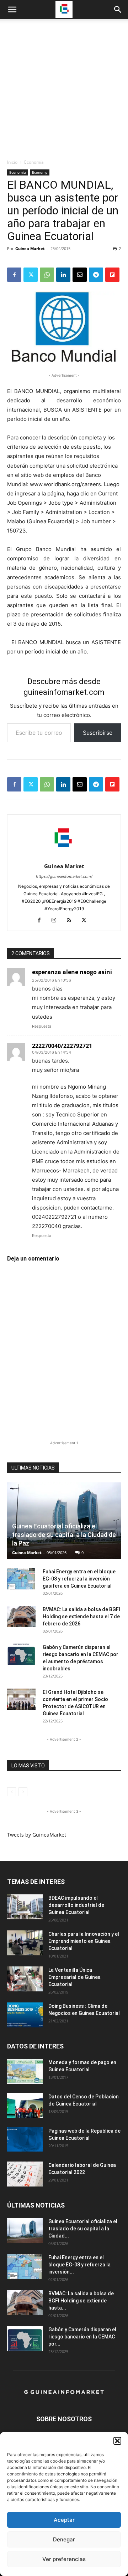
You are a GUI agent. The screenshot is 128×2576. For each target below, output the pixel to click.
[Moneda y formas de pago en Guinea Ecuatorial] (25, 2071)
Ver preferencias (64, 2559)
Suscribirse (98, 733)
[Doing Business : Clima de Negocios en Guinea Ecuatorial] (25, 2015)
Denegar (64, 2539)
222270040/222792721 (62, 1046)
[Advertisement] (64, 91)
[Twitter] (31, 275)
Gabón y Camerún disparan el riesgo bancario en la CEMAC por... (82, 2337)
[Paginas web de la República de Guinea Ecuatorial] (25, 2140)
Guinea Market (30, 248)
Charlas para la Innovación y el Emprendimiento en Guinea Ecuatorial (84, 1941)
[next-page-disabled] (23, 1792)
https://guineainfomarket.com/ (64, 876)
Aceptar (64, 2520)
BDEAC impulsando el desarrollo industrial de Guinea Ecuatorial (76, 1905)
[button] (117, 2441)
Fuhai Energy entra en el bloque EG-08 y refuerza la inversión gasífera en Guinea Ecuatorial (79, 1579)
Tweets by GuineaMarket (37, 1835)
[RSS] (72, 921)
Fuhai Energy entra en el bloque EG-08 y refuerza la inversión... (79, 2265)
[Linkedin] (63, 275)
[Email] (80, 275)
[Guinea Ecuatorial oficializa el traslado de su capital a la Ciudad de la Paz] (64, 1521)
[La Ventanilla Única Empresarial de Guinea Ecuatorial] (25, 1979)
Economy (40, 172)
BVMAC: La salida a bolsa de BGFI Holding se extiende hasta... (81, 2301)
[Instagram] (57, 921)
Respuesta (42, 1026)
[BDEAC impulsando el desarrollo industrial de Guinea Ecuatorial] (25, 1907)
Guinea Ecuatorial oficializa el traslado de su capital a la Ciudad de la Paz (64, 1535)
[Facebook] (14, 275)
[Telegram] (96, 275)
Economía (34, 162)
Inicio (12, 162)
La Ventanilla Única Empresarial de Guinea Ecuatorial (74, 1977)
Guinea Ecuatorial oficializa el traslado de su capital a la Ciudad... (83, 2229)
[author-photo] (64, 856)
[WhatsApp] (47, 275)
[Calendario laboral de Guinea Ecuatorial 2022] (25, 2174)
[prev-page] (12, 1792)
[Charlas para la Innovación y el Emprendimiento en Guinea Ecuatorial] (25, 1943)
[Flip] (112, 275)
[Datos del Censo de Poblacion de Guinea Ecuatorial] (25, 2106)
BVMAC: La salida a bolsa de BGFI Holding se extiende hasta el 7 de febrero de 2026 (81, 1617)
